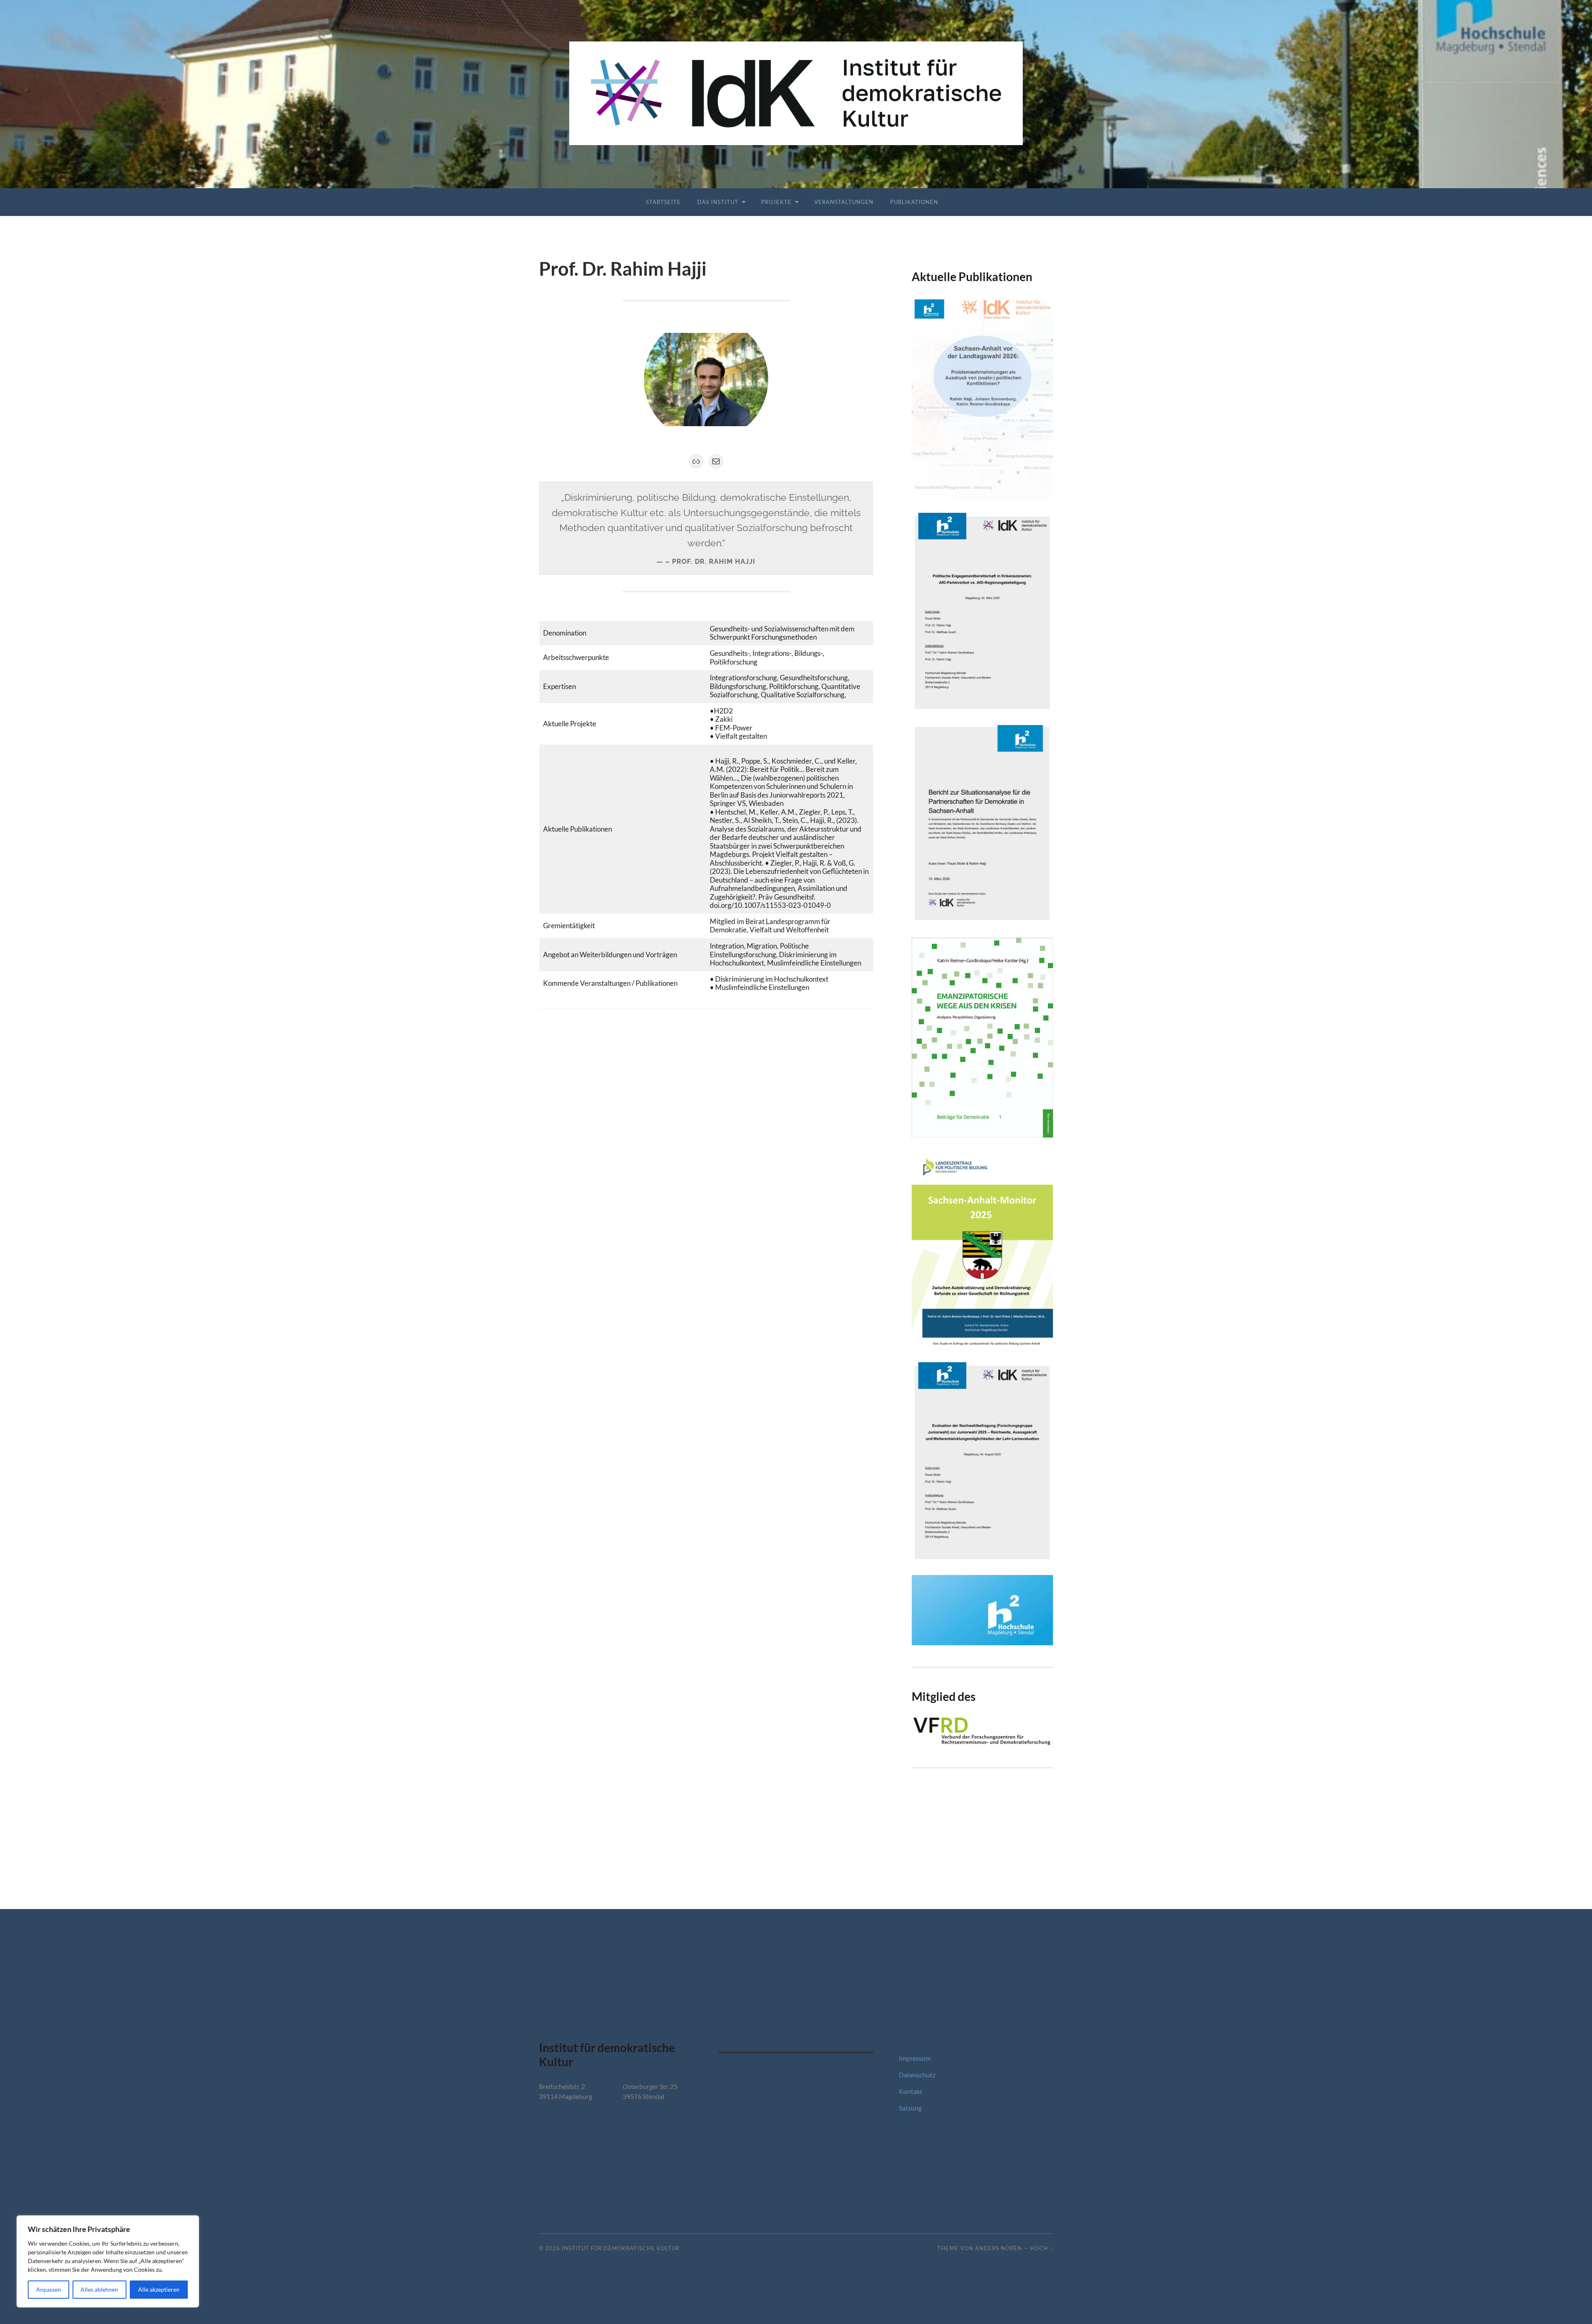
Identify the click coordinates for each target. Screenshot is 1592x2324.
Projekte (776, 202)
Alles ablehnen (99, 2289)
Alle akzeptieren (159, 2289)
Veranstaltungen (844, 202)
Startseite (663, 202)
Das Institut (718, 202)
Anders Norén (999, 2248)
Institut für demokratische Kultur (621, 2248)
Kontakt (911, 2091)
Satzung (910, 2108)
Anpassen (49, 2289)
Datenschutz (917, 2075)
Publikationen (914, 202)
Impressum (915, 2058)
